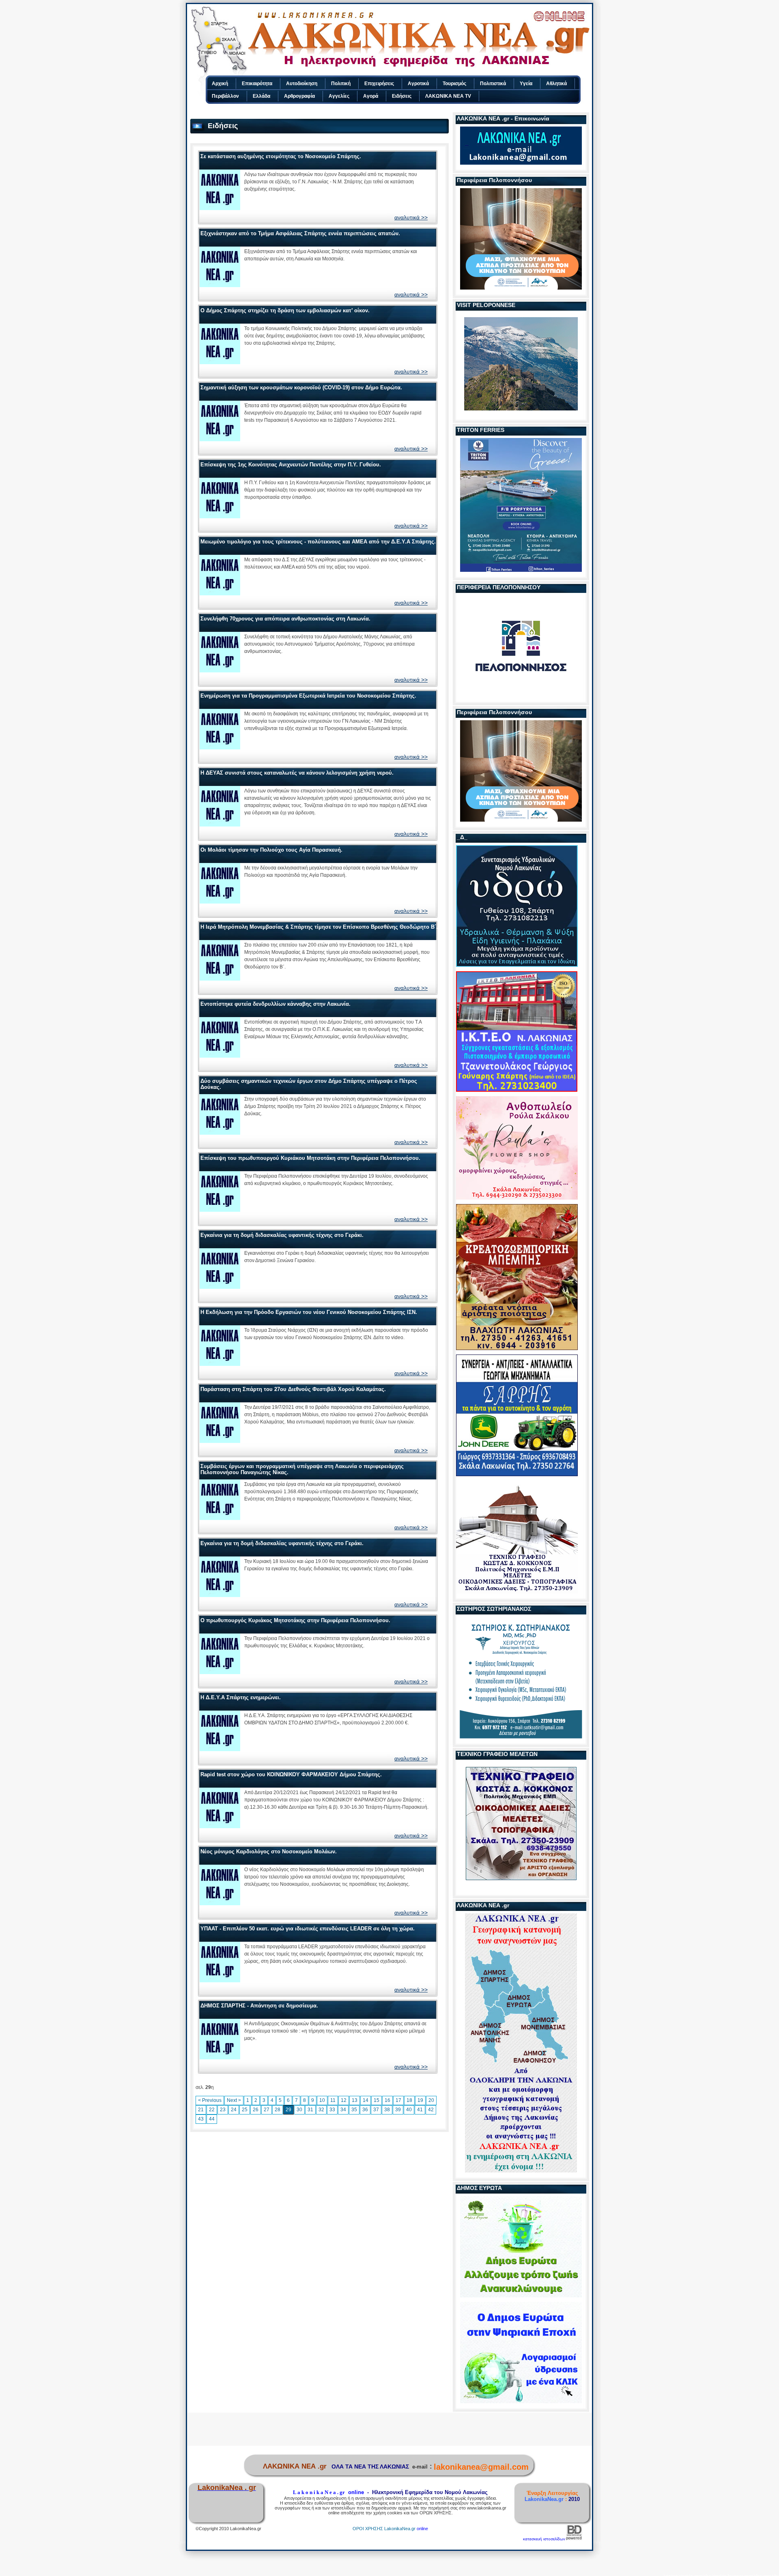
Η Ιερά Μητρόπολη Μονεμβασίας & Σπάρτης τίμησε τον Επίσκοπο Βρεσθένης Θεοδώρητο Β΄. (319, 927)
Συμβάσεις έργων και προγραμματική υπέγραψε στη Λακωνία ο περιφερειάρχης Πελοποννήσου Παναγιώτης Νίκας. (302, 1469)
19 (420, 2100)
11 (333, 2100)
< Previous (210, 2100)
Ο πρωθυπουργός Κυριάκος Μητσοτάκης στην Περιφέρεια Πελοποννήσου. (295, 1620)
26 (256, 2110)
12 (344, 2100)
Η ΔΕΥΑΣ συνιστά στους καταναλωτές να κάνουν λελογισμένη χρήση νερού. (297, 773)
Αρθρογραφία (299, 96)
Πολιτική (341, 84)
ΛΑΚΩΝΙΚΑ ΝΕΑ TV (448, 96)
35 (354, 2110)
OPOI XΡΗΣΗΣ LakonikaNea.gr (384, 2529)
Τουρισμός (454, 84)
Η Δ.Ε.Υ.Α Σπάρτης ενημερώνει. (241, 1697)
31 (310, 2110)
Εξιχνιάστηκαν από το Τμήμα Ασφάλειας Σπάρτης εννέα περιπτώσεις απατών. (300, 233)
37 (376, 2110)
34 (343, 2110)
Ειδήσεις (402, 96)
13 (355, 2100)
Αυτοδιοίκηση (302, 84)
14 (366, 2100)
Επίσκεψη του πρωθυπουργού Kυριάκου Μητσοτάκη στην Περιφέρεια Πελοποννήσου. (310, 1158)
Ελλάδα (261, 96)
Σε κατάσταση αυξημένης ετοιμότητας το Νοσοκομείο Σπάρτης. (281, 156)
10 (322, 2100)
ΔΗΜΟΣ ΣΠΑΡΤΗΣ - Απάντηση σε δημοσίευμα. (259, 2006)
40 (409, 2110)
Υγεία (526, 84)
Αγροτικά (418, 84)
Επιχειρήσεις (379, 84)
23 (223, 2110)
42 (431, 2110)
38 (387, 2110)
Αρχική (220, 84)
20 (431, 2100)
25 (245, 2110)
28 (278, 2110)
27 (267, 2110)
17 (398, 2100)
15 (377, 2100)
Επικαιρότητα (257, 84)
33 (332, 2110)
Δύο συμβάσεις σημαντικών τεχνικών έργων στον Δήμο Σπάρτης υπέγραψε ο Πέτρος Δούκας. (309, 1084)
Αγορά (371, 96)
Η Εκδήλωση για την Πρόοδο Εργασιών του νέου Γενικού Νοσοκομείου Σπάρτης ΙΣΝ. (309, 1312)
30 (299, 2110)
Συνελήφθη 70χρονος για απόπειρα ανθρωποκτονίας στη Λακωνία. (285, 619)
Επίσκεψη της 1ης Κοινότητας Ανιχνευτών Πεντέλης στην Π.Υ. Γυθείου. (291, 465)
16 (387, 2100)
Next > (234, 2100)
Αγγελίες (339, 96)
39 (398, 2110)
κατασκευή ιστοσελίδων (544, 2539)
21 (201, 2110)
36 (365, 2110)
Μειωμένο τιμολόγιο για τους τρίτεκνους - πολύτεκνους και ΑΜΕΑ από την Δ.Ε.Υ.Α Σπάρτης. (318, 542)
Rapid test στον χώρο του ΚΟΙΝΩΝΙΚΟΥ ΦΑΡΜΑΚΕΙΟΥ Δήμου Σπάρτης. (291, 1774)
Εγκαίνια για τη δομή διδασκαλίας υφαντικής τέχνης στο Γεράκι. (282, 1235)
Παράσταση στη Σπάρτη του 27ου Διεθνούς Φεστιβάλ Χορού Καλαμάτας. (293, 1389)
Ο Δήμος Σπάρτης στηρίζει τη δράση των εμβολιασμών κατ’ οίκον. (285, 310)
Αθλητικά (556, 84)
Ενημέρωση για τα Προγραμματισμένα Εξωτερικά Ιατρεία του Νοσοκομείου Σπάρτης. (308, 696)
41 (420, 2110)
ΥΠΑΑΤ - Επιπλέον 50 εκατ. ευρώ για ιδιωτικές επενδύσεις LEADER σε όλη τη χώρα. (308, 1929)
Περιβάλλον (225, 96)
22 (212, 2110)
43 (201, 2119)
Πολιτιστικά (493, 84)
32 (321, 2110)
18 (409, 2100)
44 (212, 2119)
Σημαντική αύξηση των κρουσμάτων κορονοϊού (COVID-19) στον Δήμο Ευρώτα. (301, 387)
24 (234, 2110)
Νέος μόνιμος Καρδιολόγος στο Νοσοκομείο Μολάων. (269, 1851)
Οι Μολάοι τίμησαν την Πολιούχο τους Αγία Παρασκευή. (271, 850)
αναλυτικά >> (411, 217)
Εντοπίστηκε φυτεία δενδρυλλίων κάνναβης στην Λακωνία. (275, 1004)
